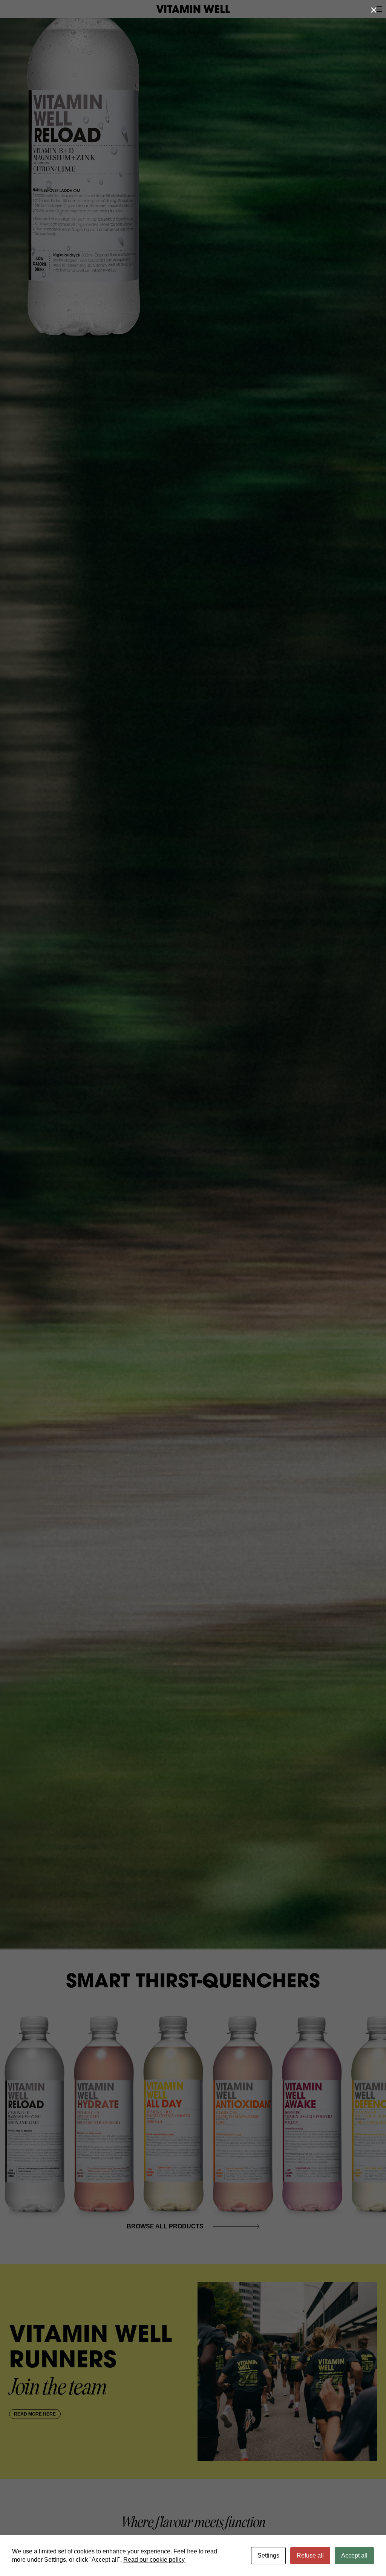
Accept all (354, 2555)
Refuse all (310, 2555)
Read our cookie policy (154, 2560)
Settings (268, 2555)
